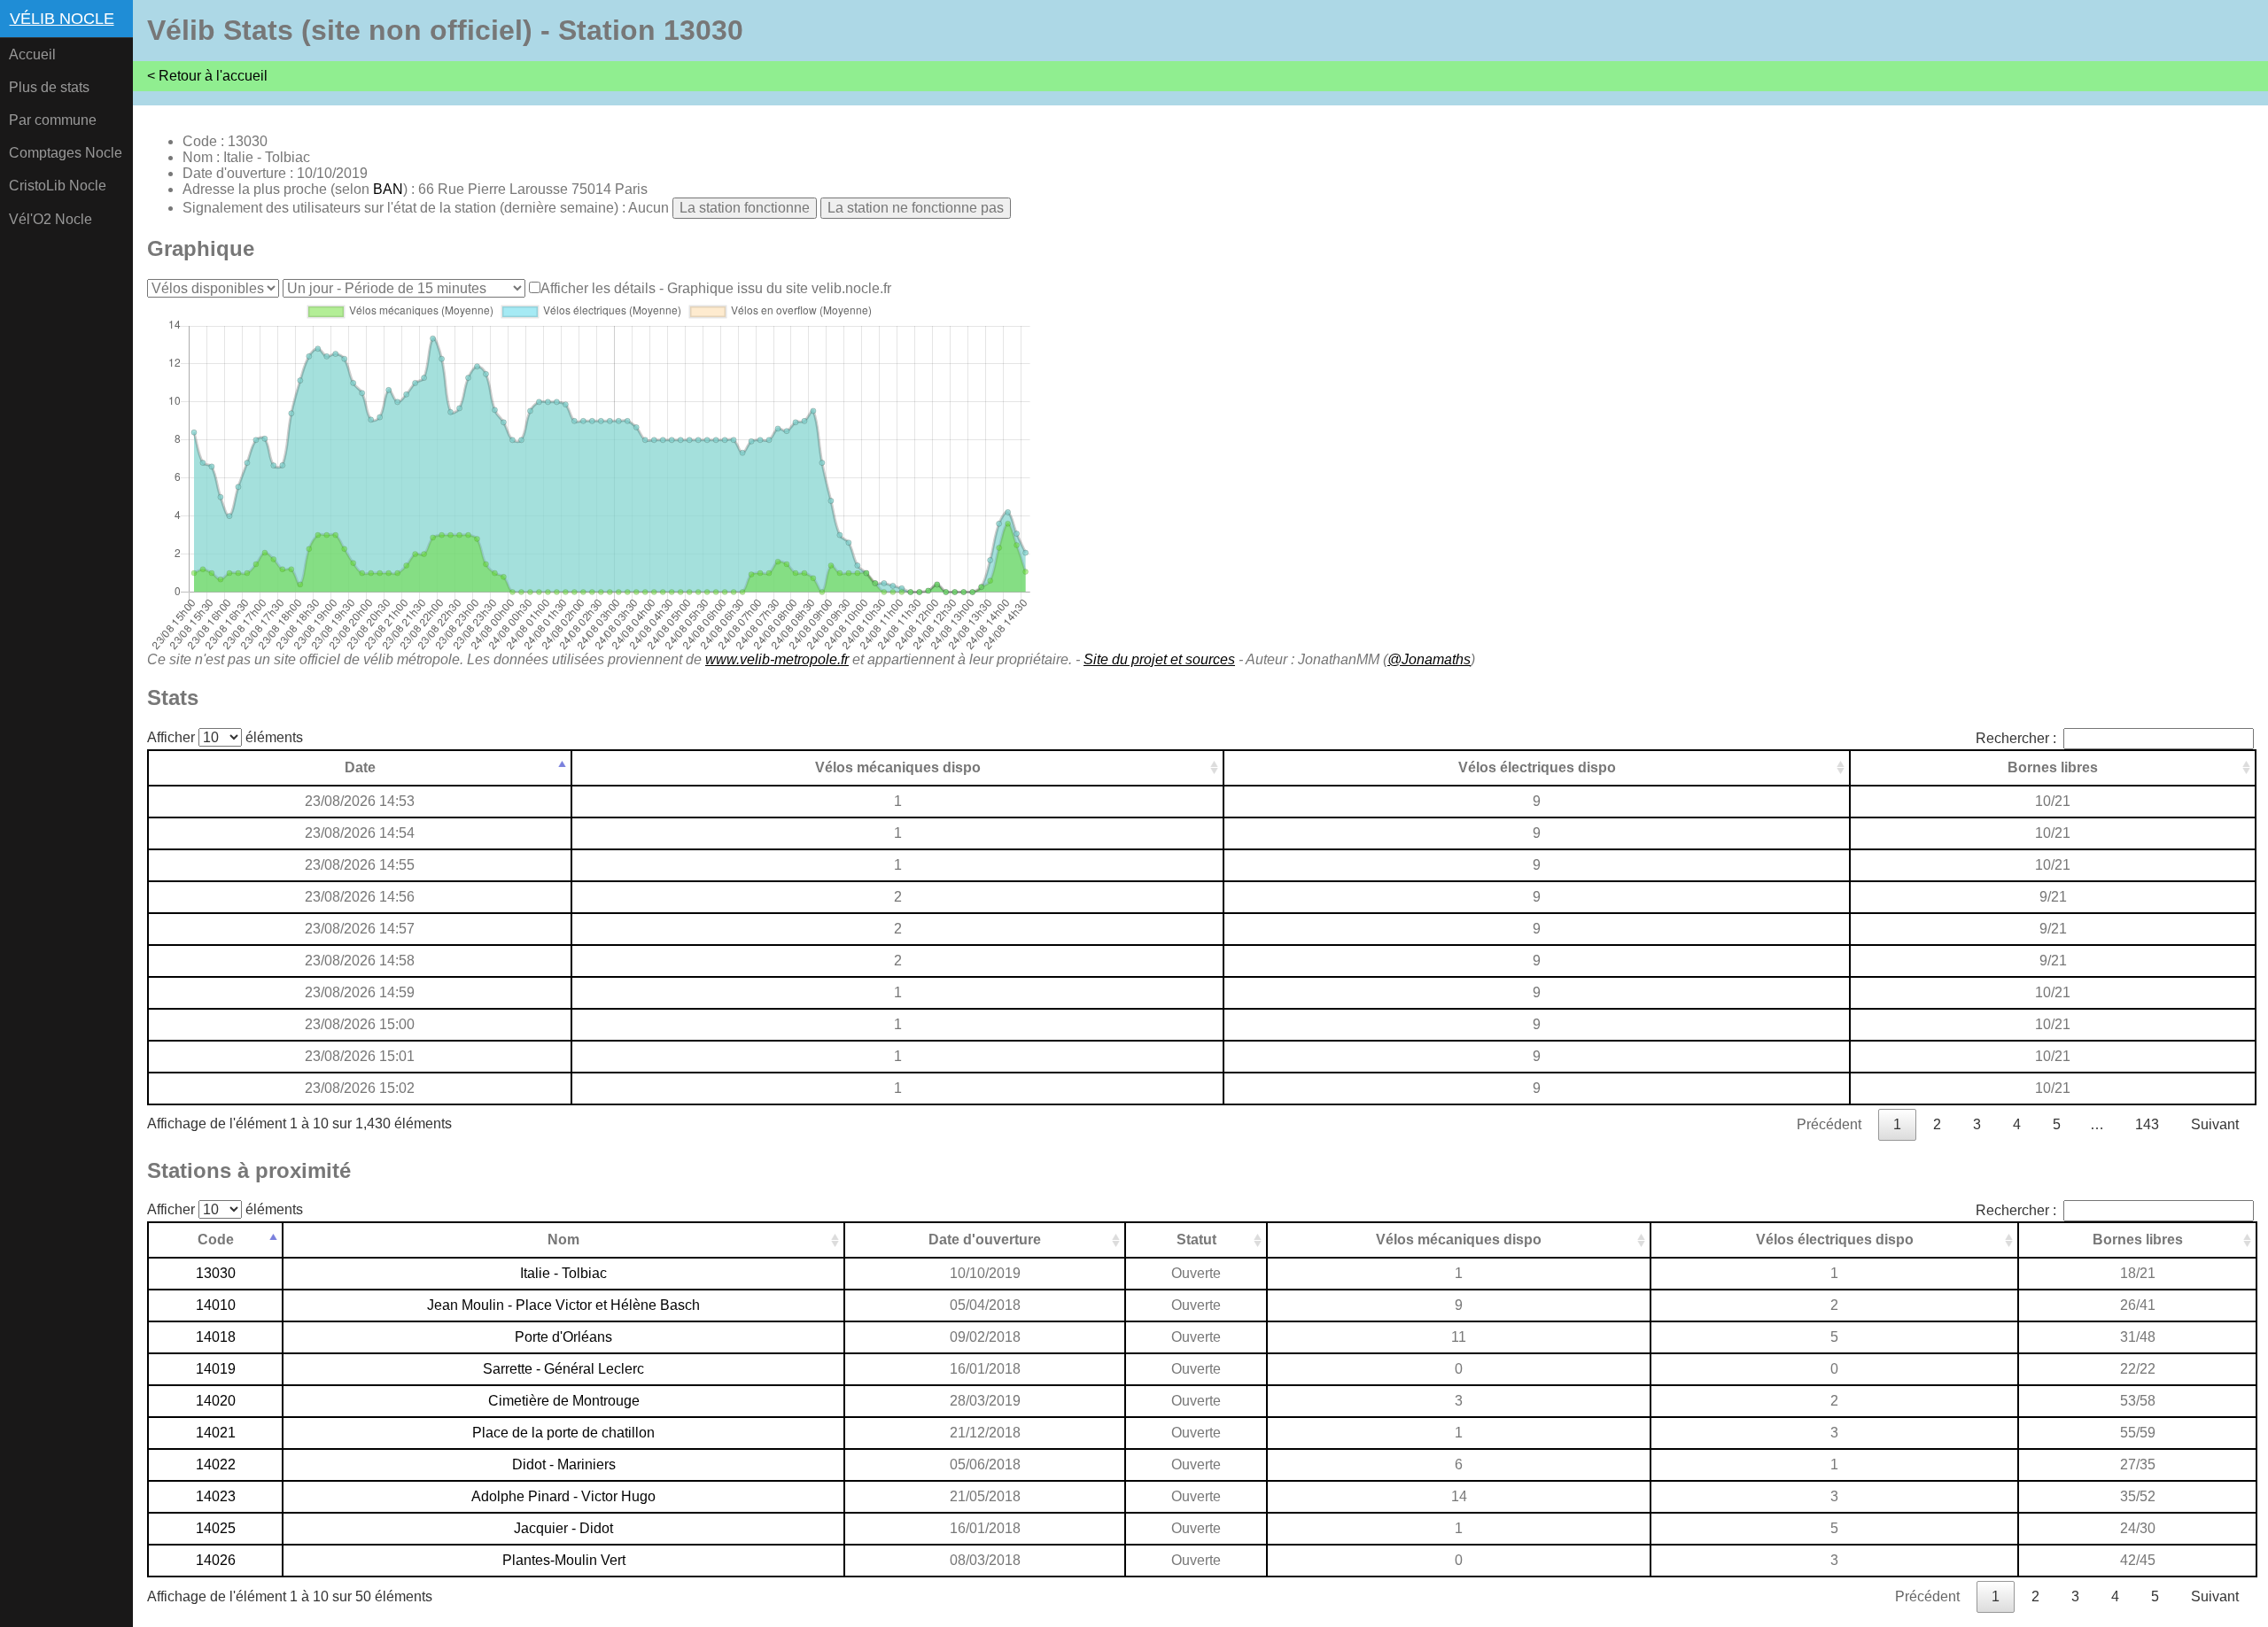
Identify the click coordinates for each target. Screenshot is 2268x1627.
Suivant (2215, 1124)
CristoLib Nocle (58, 186)
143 (2147, 1124)
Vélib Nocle (62, 19)
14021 (216, 1433)
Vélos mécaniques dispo (898, 767)
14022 (216, 1464)
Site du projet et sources (1159, 659)
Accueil (32, 54)
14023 (216, 1496)
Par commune (53, 120)
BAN (388, 189)
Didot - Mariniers (564, 1464)
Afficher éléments (225, 737)
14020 (216, 1401)
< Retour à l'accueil (207, 76)
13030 (216, 1273)
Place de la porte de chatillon (563, 1433)
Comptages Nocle (66, 153)
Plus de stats (49, 87)
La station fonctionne (745, 208)
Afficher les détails (598, 288)
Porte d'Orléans (563, 1337)
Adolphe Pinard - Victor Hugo (563, 1496)
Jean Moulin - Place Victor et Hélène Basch (563, 1305)
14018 (216, 1337)
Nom (563, 1240)
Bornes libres (2053, 767)
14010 (216, 1305)
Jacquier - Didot (563, 1528)
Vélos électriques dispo (1537, 767)
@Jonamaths (1429, 659)
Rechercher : (2016, 738)
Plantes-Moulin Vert (564, 1560)
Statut (1196, 1240)
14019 (216, 1369)
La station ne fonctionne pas (916, 208)
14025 (216, 1528)
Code (216, 1240)
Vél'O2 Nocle (50, 219)
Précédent (1829, 1124)
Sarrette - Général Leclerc (563, 1369)
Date (360, 767)
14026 (216, 1560)
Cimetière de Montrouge (564, 1401)
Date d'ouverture (985, 1240)
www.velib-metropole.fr (777, 659)
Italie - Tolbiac (563, 1273)
